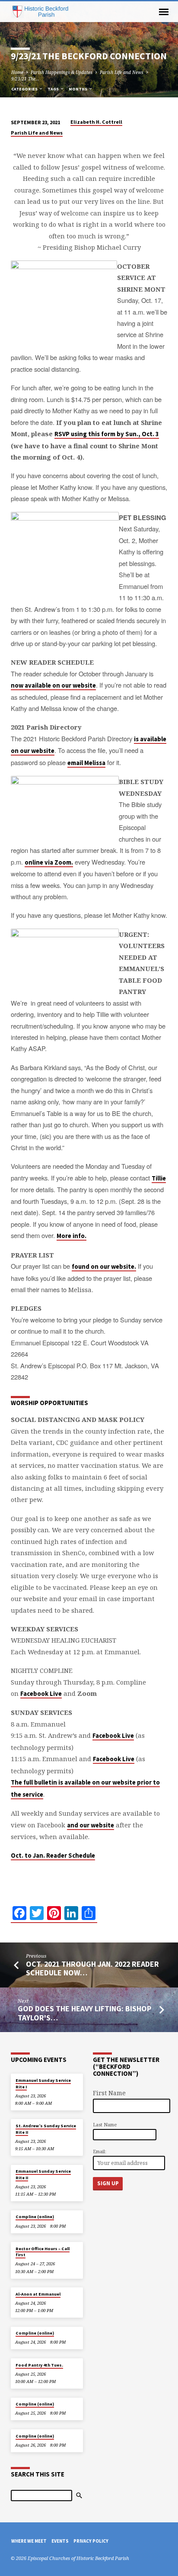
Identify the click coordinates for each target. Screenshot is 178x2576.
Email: (100, 2151)
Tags (54, 89)
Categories (25, 89)
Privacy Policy (91, 2541)
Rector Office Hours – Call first (43, 2252)
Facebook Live (41, 1694)
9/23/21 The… (25, 79)
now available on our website (53, 685)
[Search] (79, 2496)
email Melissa (86, 763)
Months (78, 89)
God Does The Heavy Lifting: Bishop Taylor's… (84, 2013)
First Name (109, 2093)
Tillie (159, 1178)
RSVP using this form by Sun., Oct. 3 (107, 434)
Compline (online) (35, 2217)
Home (17, 72)
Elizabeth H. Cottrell (96, 122)
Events (60, 2541)
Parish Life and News (122, 72)
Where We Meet (29, 2541)
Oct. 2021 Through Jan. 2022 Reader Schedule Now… (92, 1968)
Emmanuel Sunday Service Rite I (43, 2083)
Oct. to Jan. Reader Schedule (53, 1856)
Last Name (105, 2124)
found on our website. (104, 1267)
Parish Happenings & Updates (62, 72)
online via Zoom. (49, 862)
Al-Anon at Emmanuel (38, 2294)
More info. (72, 1236)
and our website (91, 1825)
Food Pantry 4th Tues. (39, 2365)
